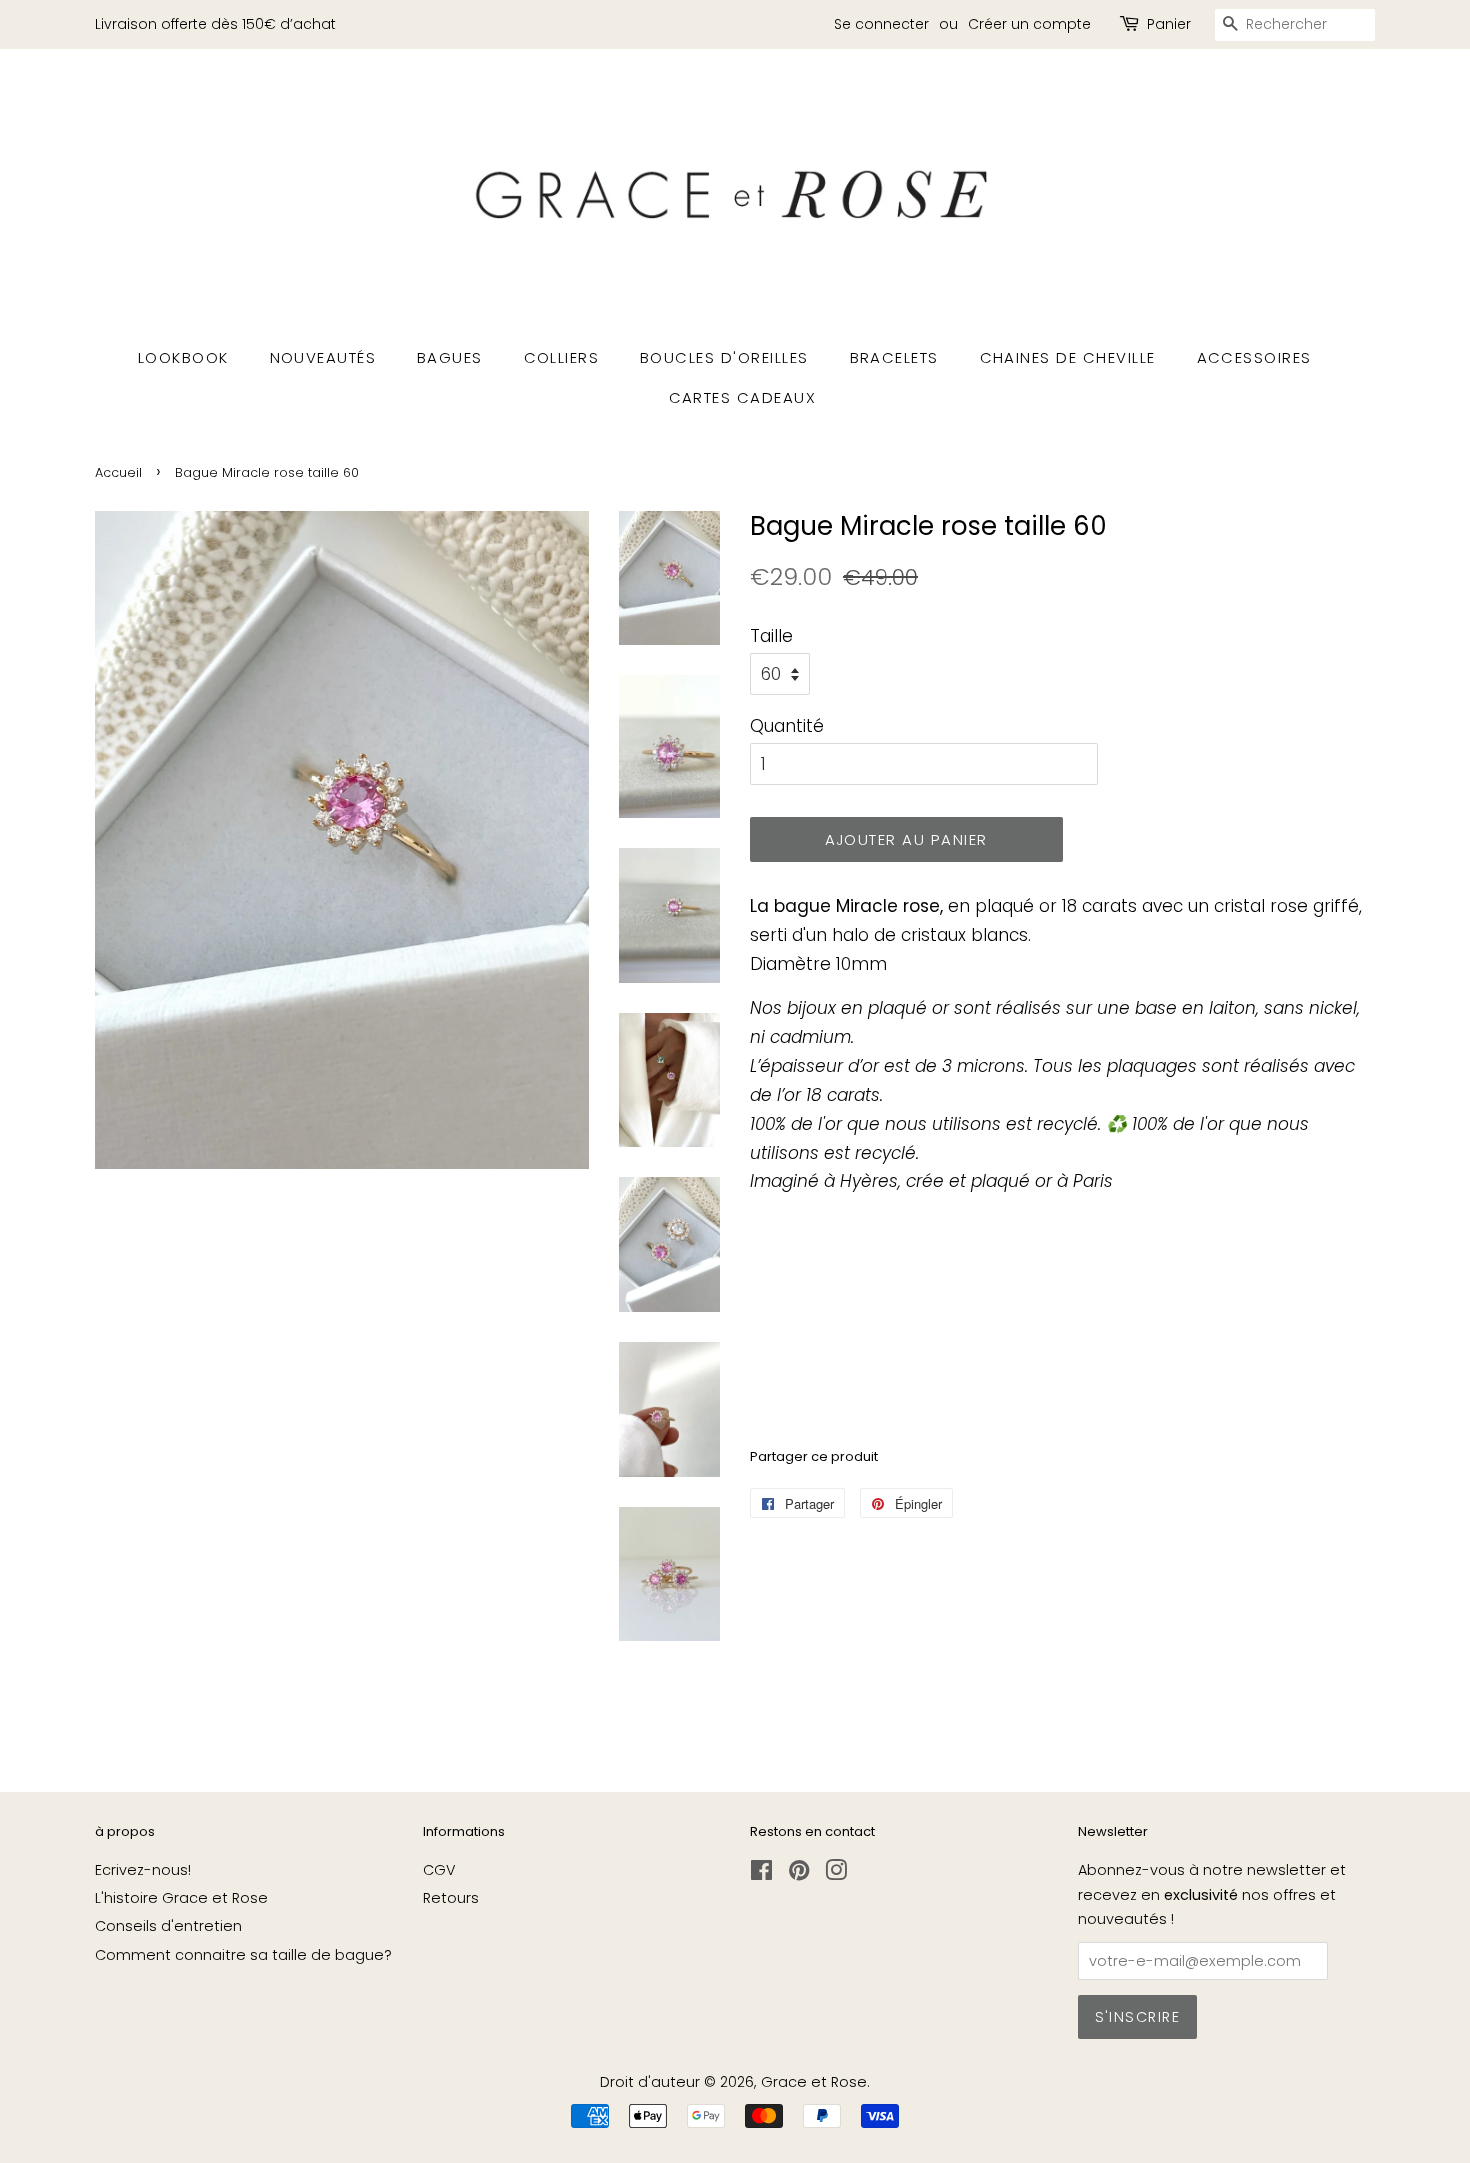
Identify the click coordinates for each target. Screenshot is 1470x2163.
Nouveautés (323, 357)
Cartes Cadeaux (743, 397)
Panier (1169, 24)
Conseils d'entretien (168, 1926)
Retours (451, 1898)
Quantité (787, 726)
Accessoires (1255, 357)
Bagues (450, 357)
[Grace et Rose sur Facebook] (761, 1874)
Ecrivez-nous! (143, 1870)
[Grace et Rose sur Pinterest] (799, 1874)
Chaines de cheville (1068, 357)
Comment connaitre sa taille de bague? (243, 1955)
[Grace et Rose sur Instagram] (836, 1874)
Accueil (118, 472)
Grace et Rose (814, 2082)
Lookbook (183, 357)
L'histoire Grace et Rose (181, 1898)
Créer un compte (1029, 24)
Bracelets (895, 357)
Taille (771, 636)
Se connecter (881, 24)
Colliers (562, 357)
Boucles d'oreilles (724, 357)
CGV (439, 1870)
